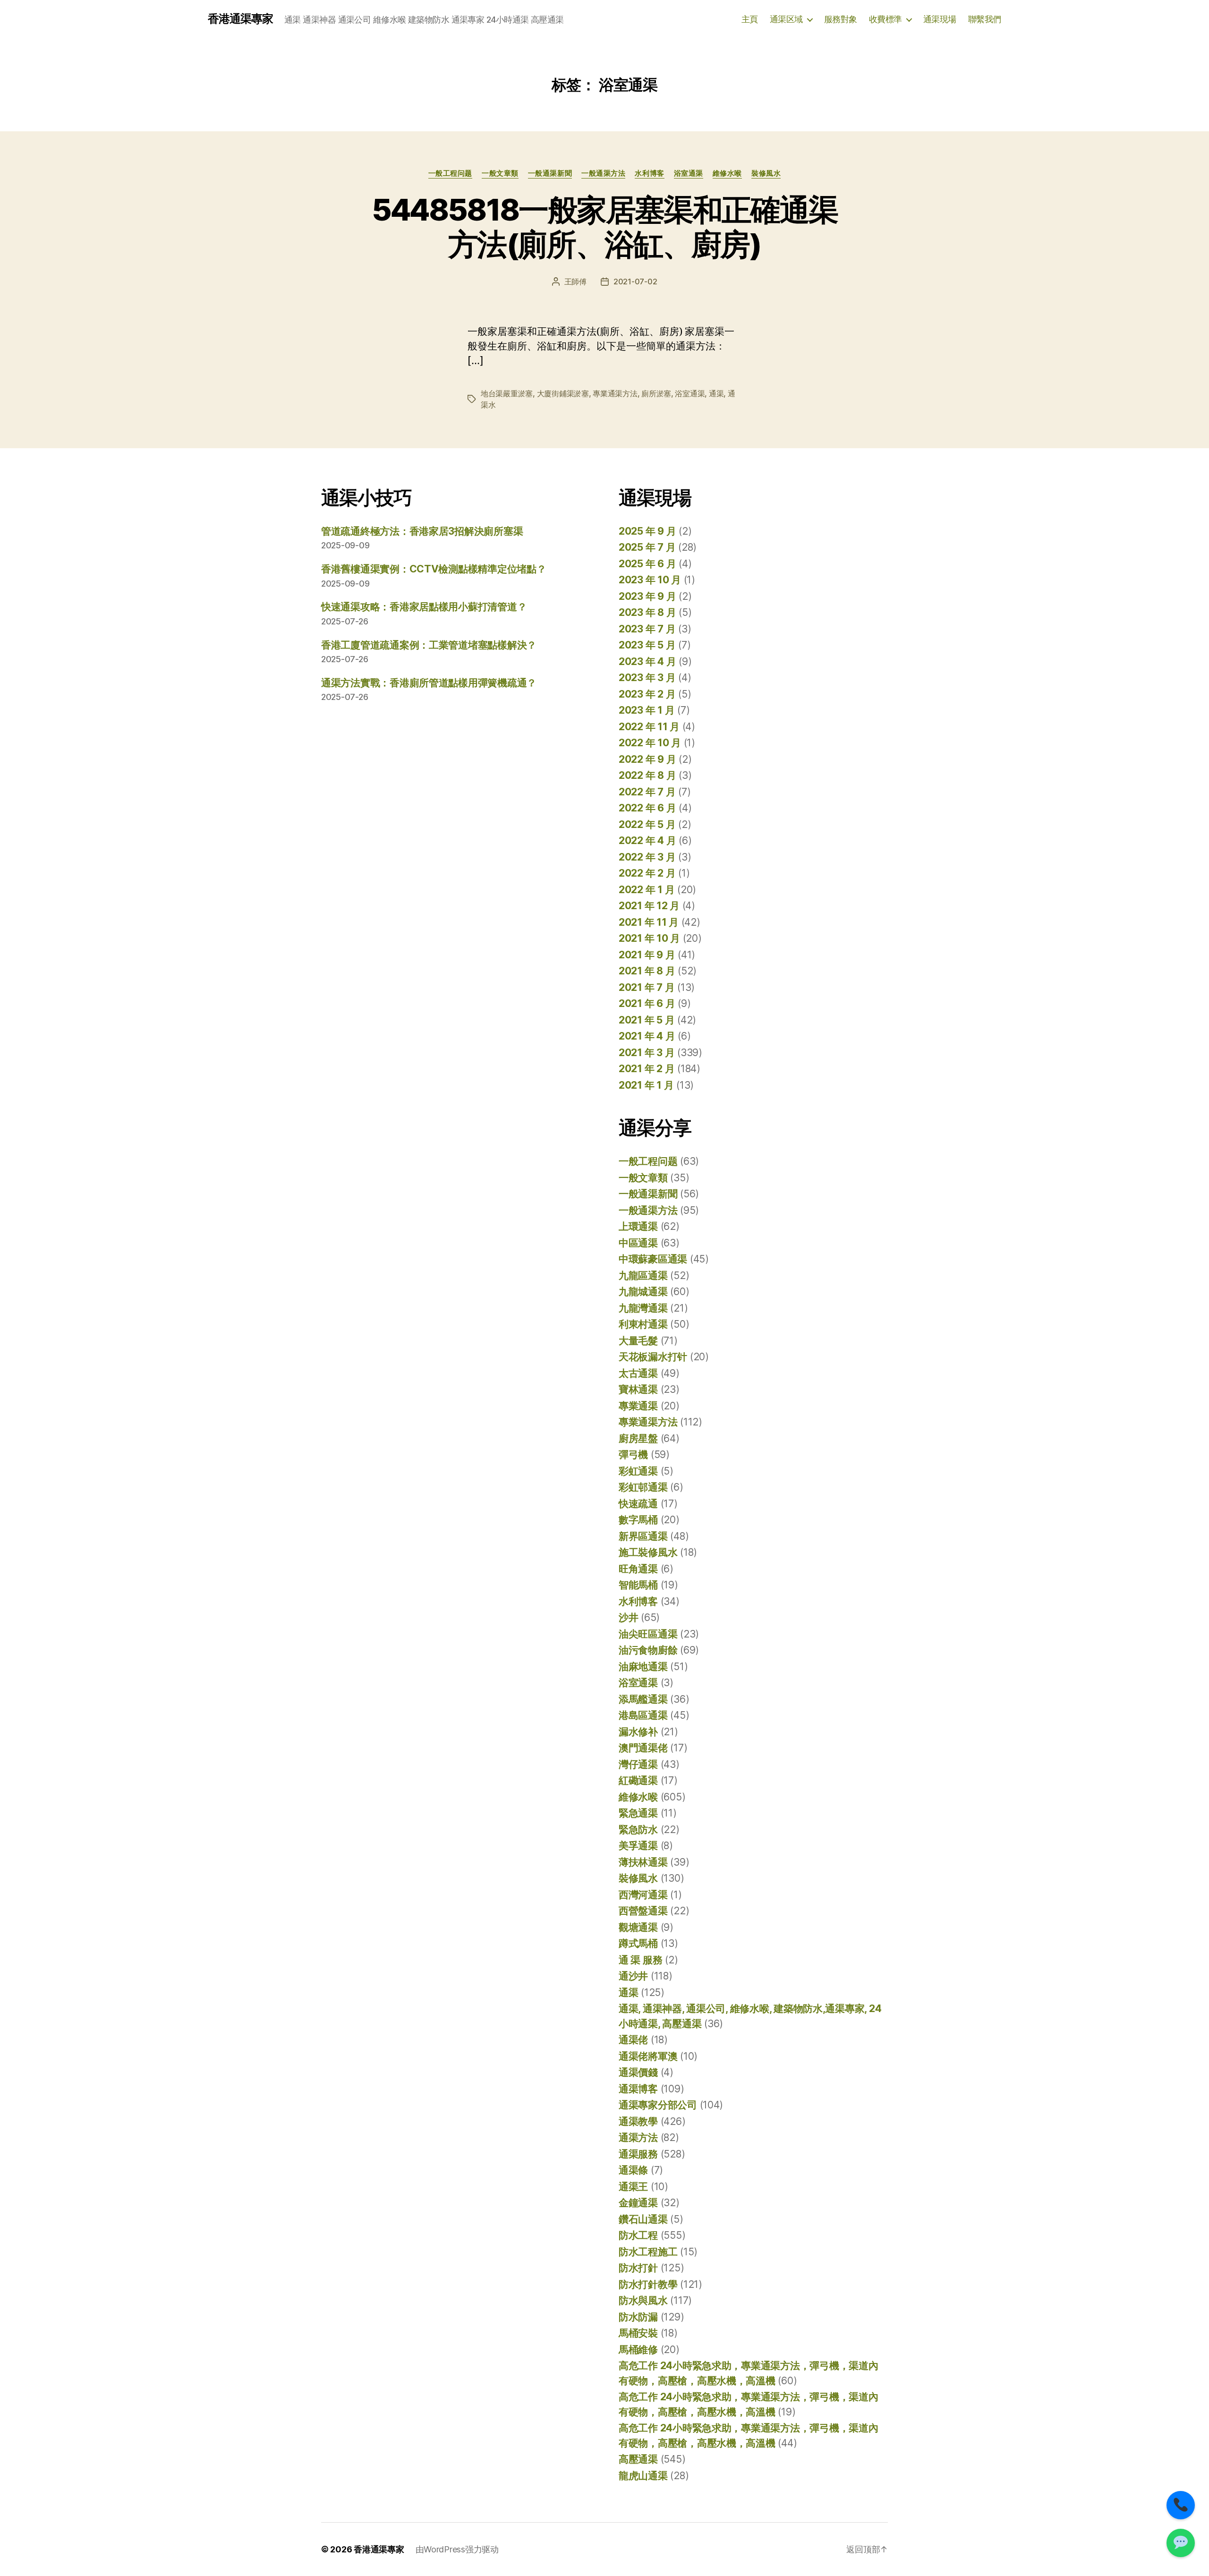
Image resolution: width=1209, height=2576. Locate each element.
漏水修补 (638, 1732)
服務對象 (841, 19)
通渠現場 (940, 19)
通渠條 (633, 2170)
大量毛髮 (638, 1341)
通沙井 (633, 1976)
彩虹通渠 (638, 1471)
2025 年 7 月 (647, 547)
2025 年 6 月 (647, 564)
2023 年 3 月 (647, 678)
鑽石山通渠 (643, 2219)
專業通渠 (638, 1406)
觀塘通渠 (638, 1927)
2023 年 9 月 (647, 596)
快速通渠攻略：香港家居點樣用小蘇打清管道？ (424, 607)
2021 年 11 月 (649, 922)
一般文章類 (500, 173)
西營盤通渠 (643, 1911)
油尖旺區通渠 (648, 1634)
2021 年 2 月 (647, 1069)
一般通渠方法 (603, 173)
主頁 (750, 19)
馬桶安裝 (638, 2333)
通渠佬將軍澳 (648, 2056)
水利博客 (649, 173)
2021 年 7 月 (647, 987)
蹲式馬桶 (638, 1943)
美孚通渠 (638, 1846)
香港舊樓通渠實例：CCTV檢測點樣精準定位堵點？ (434, 569)
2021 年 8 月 (647, 971)
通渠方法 (638, 2137)
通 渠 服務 (640, 1960)
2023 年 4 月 (647, 661)
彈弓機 (633, 1454)
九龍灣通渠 (643, 1308)
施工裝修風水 (648, 1552)
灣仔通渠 (638, 1764)
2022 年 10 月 (650, 743)
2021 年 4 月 (647, 1036)
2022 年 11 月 (649, 727)
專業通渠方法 (615, 393)
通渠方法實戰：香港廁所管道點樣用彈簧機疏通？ (429, 683)
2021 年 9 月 (647, 955)
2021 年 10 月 (649, 938)
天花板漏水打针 (653, 1357)
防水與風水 (643, 2300)
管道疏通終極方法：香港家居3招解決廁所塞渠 (422, 531)
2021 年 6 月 (647, 1003)
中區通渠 (638, 1243)
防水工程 (638, 2235)
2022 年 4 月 (647, 840)
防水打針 (638, 2268)
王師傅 (575, 281)
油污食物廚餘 (648, 1650)
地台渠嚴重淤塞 (507, 393)
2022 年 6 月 (647, 808)
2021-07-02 (635, 281)
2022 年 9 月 (647, 759)
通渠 (716, 393)
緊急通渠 (638, 1813)
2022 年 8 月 (647, 775)
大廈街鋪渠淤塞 (563, 393)
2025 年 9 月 (647, 531)
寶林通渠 (638, 1389)
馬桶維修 (638, 2350)
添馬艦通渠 (643, 1699)
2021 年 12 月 (649, 906)
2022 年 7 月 (647, 792)
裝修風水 (766, 173)
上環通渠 (638, 1226)
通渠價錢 (638, 2072)
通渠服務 (638, 2154)
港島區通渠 (643, 1715)
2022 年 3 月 (647, 857)
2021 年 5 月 (647, 1020)
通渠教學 (638, 2121)
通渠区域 (786, 19)
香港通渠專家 (240, 19)
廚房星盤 (638, 1438)
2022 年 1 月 (647, 890)
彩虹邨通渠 (643, 1487)
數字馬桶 (638, 1520)
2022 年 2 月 (647, 873)
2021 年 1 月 (646, 1085)
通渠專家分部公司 (658, 2105)
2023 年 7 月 (647, 629)
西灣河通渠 (643, 1895)
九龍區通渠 (643, 1275)
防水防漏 (638, 2317)
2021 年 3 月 (647, 1053)
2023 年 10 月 (650, 580)
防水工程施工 (648, 2252)
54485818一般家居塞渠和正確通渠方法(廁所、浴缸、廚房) (604, 227)
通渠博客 (638, 2089)
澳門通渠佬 (643, 1748)
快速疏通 (638, 1504)
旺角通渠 (638, 1569)
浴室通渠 (689, 173)
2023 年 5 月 (647, 645)
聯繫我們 (985, 19)
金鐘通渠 (638, 2203)
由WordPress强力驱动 (457, 2549)
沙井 (628, 1617)
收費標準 (885, 19)
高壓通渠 (638, 2459)
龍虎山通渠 (643, 2476)
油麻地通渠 (643, 1667)
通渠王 (633, 2187)
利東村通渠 (643, 1324)
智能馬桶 (638, 1585)
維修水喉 (727, 173)
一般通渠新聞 (550, 173)
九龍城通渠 (643, 1292)
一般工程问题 (450, 173)
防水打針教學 (648, 2284)
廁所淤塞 (656, 393)
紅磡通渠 (638, 1780)
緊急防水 (638, 1830)
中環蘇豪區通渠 (653, 1259)
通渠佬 (633, 2040)
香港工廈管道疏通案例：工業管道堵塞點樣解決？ (429, 645)
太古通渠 (638, 1373)
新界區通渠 (643, 1536)
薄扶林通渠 (643, 1862)
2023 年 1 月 (647, 710)
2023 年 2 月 (647, 694)
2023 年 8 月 (647, 612)
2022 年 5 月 (647, 824)
